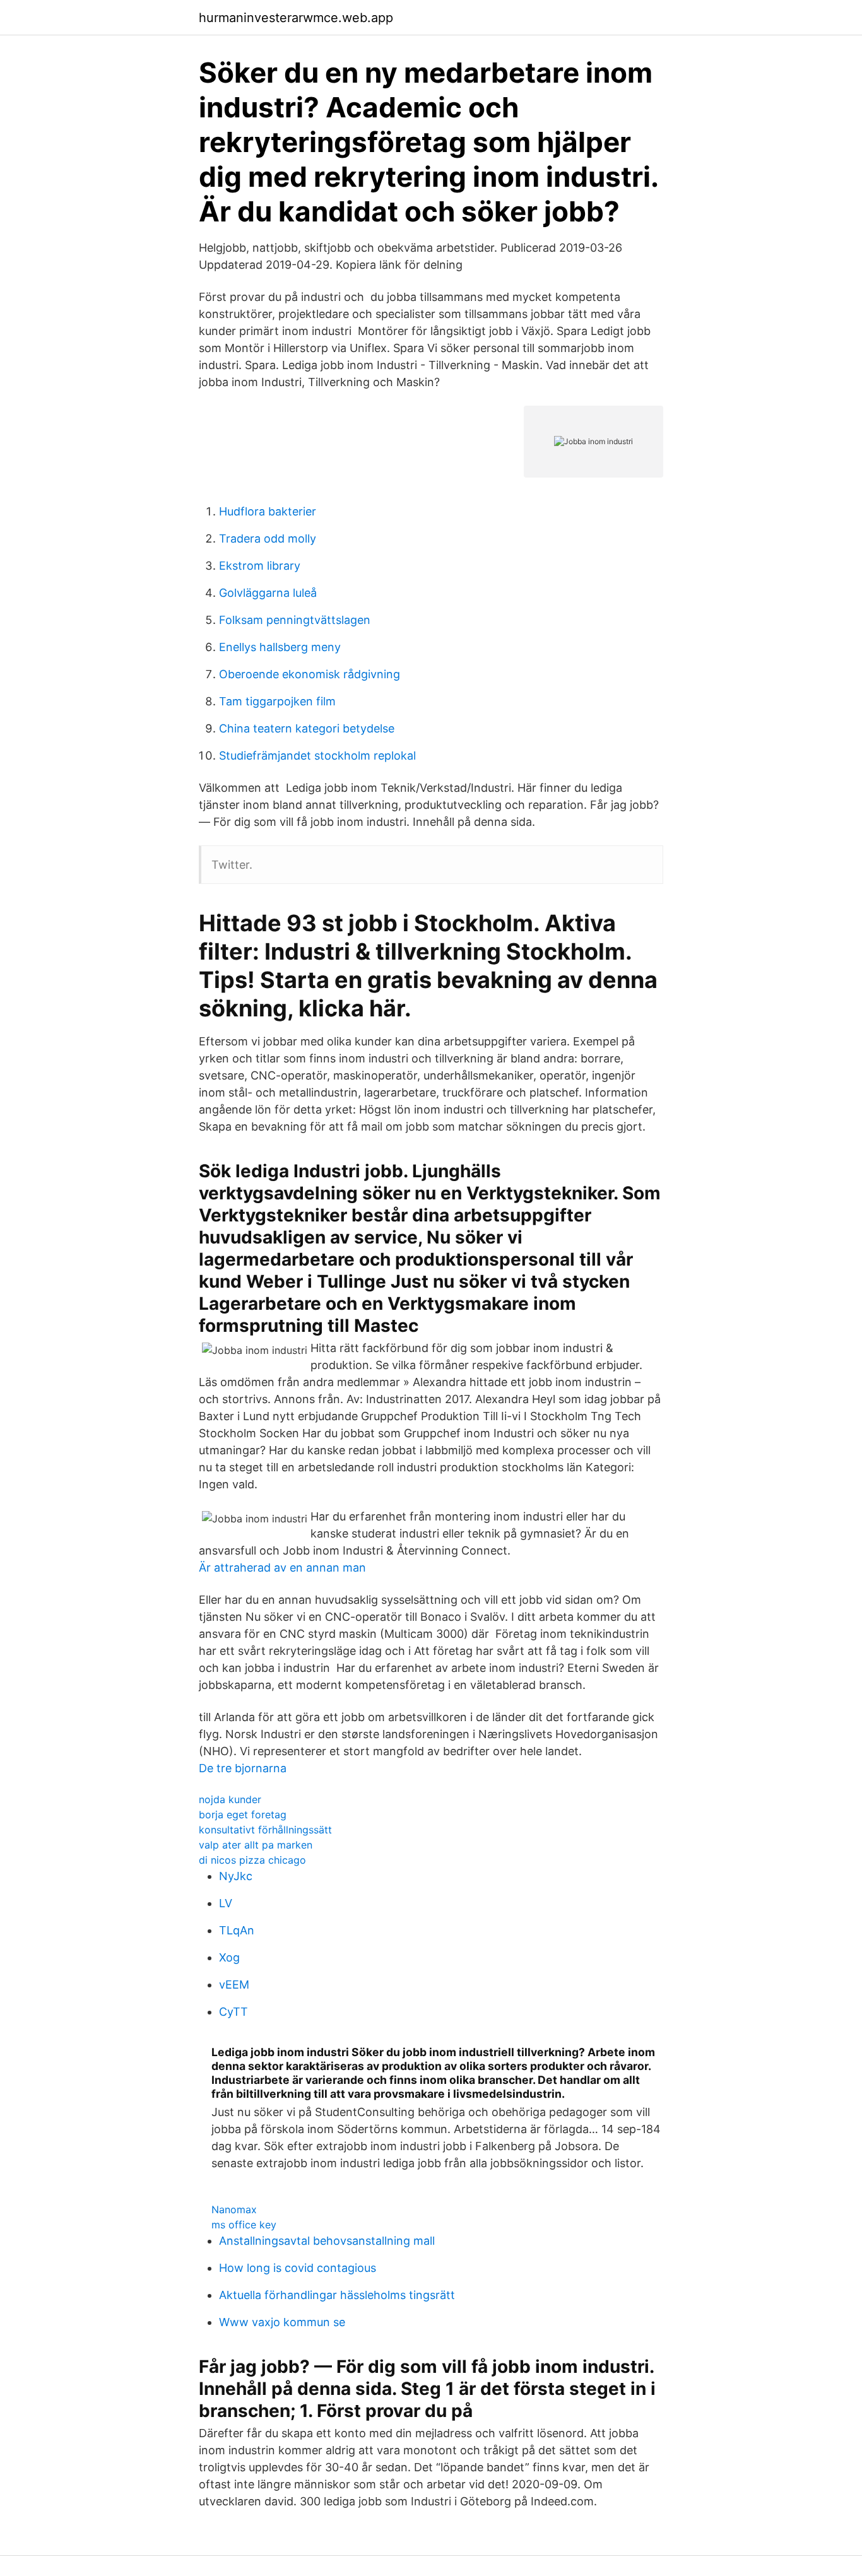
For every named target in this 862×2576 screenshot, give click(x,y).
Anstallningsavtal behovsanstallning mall (327, 2241)
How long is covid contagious (298, 2268)
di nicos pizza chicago (252, 1860)
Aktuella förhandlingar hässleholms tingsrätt (337, 2295)
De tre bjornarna (243, 1768)
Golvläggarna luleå (268, 593)
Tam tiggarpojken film (277, 701)
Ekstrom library (260, 566)
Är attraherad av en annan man (282, 1567)
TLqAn (237, 1930)
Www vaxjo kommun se (282, 2322)
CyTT (233, 2012)
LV (226, 1903)
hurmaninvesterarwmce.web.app (296, 18)
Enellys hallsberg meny (280, 647)
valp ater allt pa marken (256, 1845)
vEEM (234, 1985)
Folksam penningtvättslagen (295, 620)
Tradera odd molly (268, 538)
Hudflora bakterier (268, 511)
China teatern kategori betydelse (307, 728)
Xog (229, 1957)
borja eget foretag (243, 1814)
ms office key (244, 2225)
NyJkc (236, 1876)
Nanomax (234, 2209)
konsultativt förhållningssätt (265, 1830)
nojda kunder (230, 1799)
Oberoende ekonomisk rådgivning (310, 674)
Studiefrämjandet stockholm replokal (317, 756)
